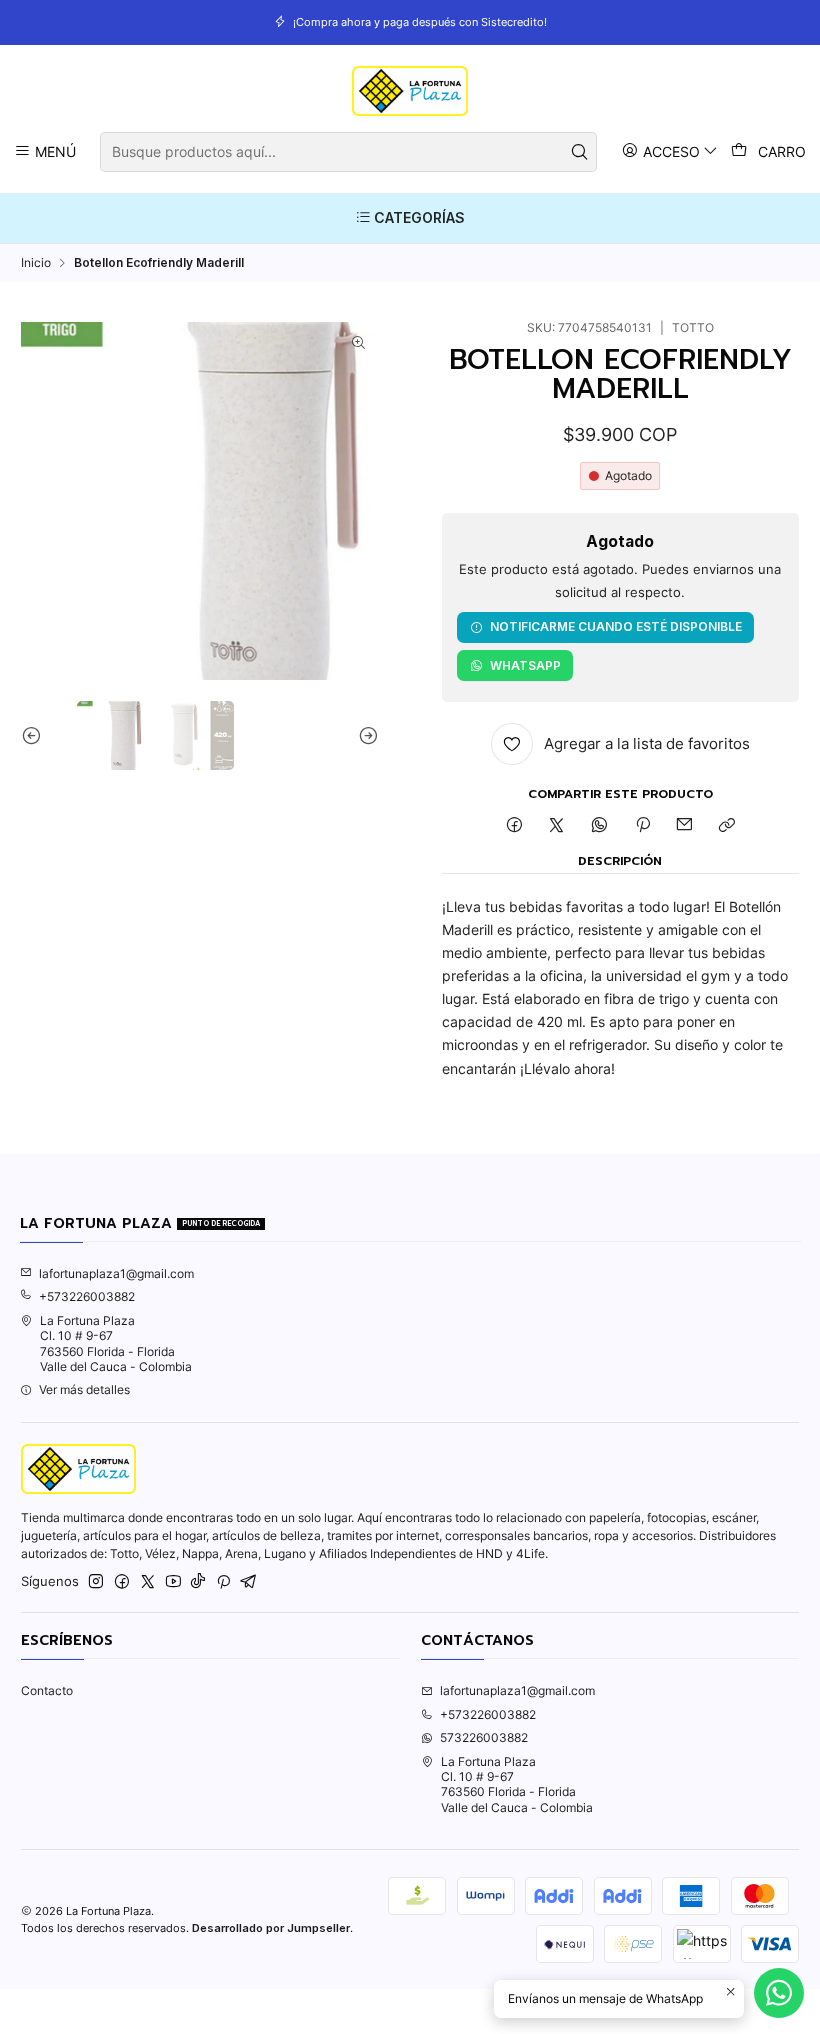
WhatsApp (525, 665)
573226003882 (484, 1737)
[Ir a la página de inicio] (409, 91)
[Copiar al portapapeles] (727, 826)
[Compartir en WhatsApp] (600, 826)
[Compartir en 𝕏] (557, 826)
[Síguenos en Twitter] (148, 1582)
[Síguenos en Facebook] (122, 1582)
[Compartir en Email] (685, 826)
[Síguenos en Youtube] (173, 1582)
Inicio (36, 263)
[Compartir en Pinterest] (642, 826)
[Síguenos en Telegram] (249, 1582)
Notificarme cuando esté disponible (616, 626)
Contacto (47, 1690)
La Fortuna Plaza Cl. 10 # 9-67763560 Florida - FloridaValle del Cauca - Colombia (116, 1343)
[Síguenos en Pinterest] (223, 1582)
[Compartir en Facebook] (514, 826)
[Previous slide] (36, 735)
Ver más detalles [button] (84, 1389)
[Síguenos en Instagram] (96, 1582)
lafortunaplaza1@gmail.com (116, 1273)
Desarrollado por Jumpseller (271, 1928)
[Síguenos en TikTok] (198, 1582)
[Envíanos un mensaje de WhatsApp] (779, 1993)
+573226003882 (87, 1296)
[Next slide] (364, 735)
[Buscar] (580, 152)
